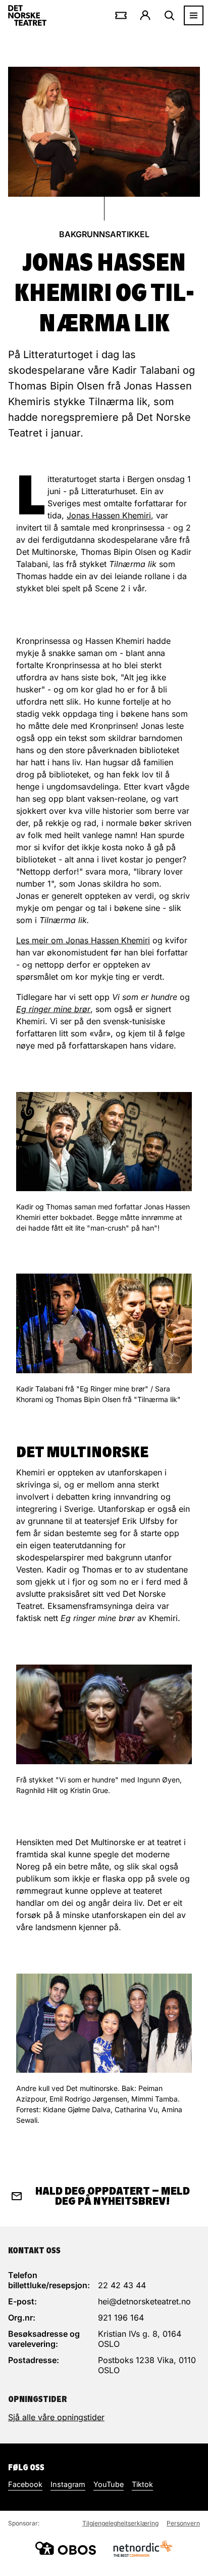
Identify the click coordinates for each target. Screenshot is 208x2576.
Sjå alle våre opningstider (56, 2417)
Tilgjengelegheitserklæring (120, 2523)
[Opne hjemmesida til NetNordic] (142, 2548)
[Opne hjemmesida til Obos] (66, 2548)
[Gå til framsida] (27, 15)
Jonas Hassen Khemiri (109, 515)
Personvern (183, 2523)
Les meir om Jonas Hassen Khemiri (83, 940)
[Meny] (194, 15)
